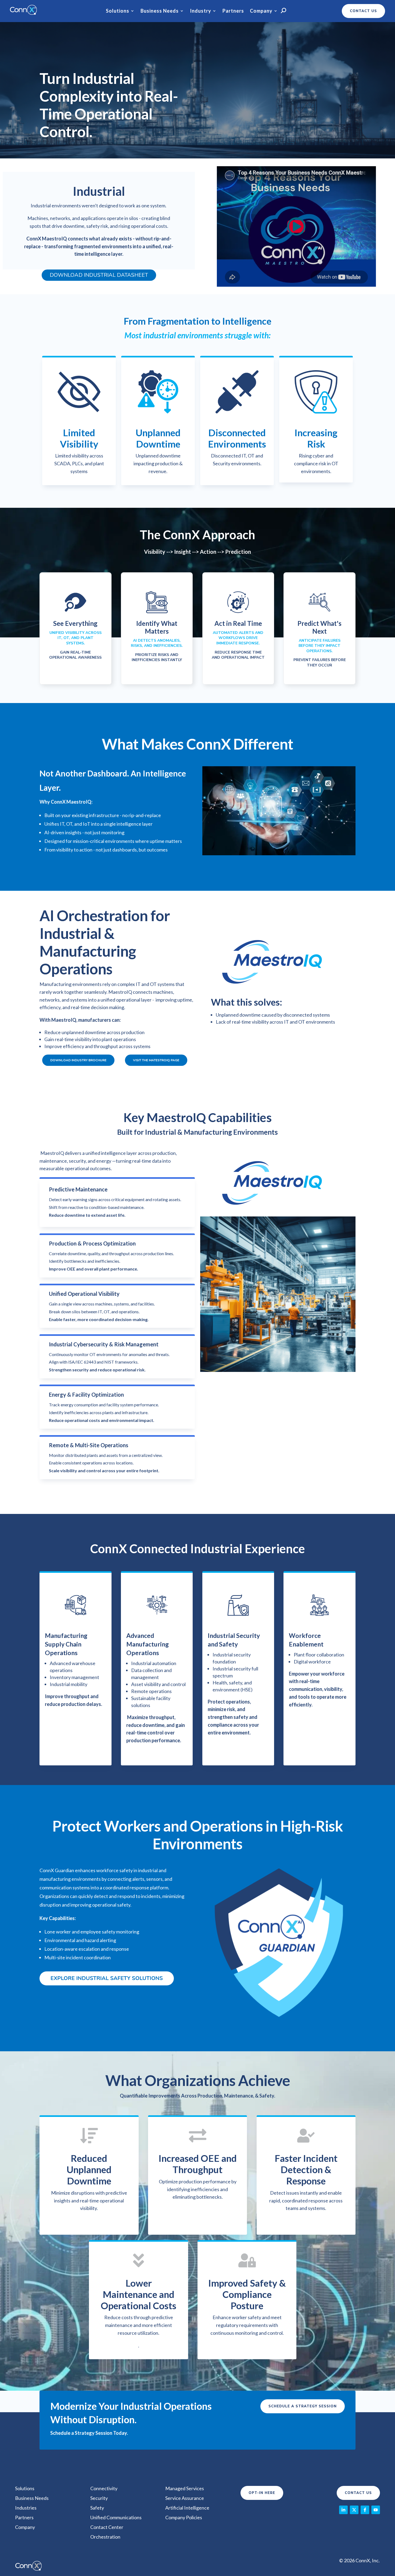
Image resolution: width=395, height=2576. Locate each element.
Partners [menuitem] (24, 2517)
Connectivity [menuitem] (104, 2488)
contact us (363, 11)
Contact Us (358, 2493)
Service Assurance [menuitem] (185, 2498)
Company (261, 11)
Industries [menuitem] (26, 2508)
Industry (201, 11)
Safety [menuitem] (97, 2508)
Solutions (118, 11)
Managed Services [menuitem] (185, 2488)
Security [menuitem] (99, 2498)
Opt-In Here (262, 2493)
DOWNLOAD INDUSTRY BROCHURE (78, 1060)
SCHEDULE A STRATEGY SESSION (303, 2406)
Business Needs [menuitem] (32, 2498)
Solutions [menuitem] (25, 2488)
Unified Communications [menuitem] (116, 2517)
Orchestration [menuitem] (105, 2537)
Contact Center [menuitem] (107, 2527)
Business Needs (160, 11)
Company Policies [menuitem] (184, 2517)
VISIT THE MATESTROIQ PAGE (156, 1060)
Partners (233, 11)
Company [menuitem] (25, 2527)
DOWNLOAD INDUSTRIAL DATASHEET (99, 275)
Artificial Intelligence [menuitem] (187, 2508)
